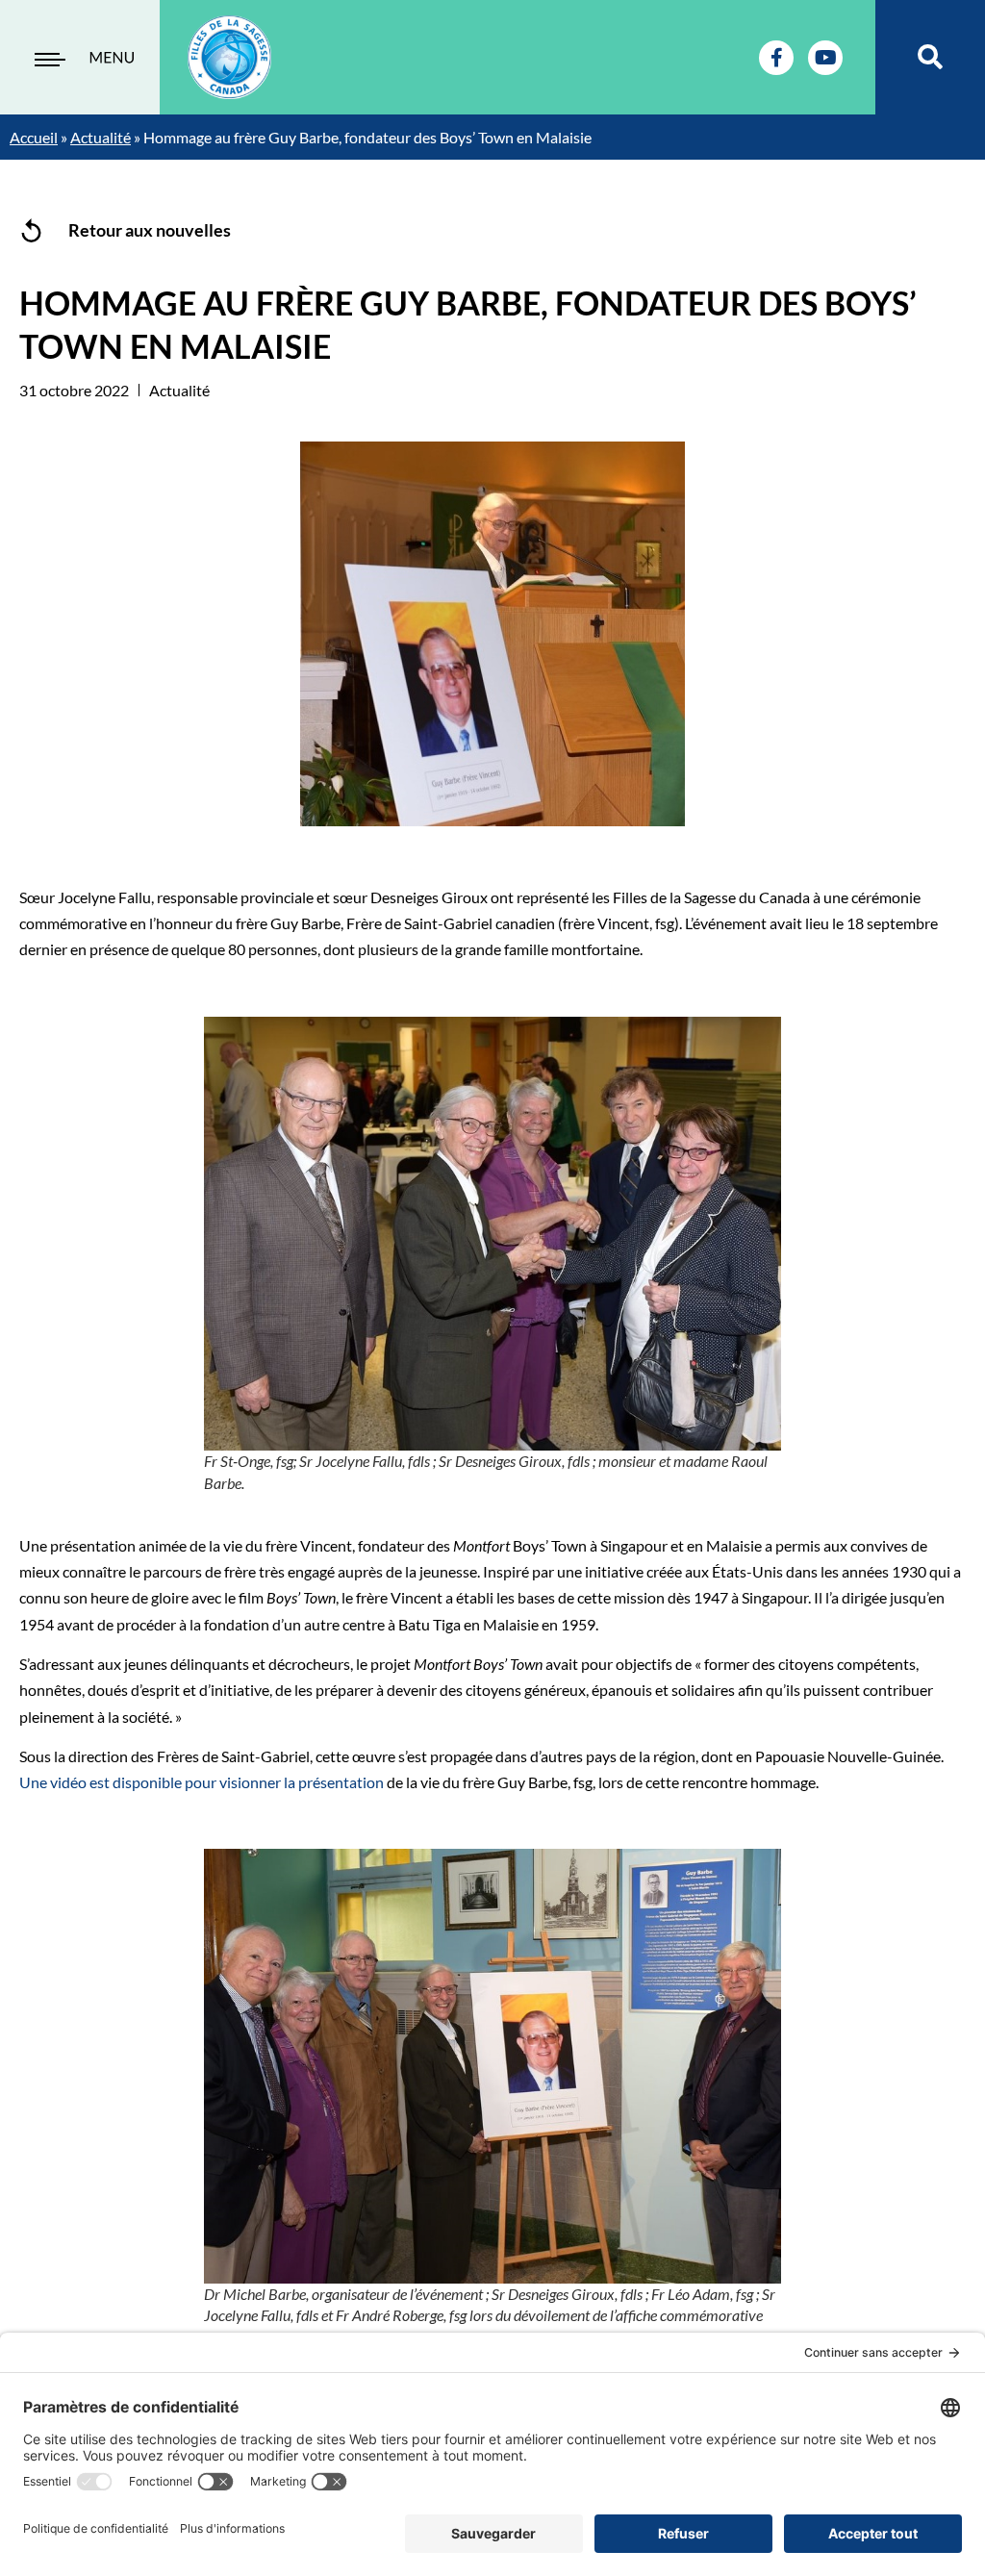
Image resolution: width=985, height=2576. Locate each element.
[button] (931, 57)
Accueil (34, 137)
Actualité (101, 137)
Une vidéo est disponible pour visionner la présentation (202, 1782)
